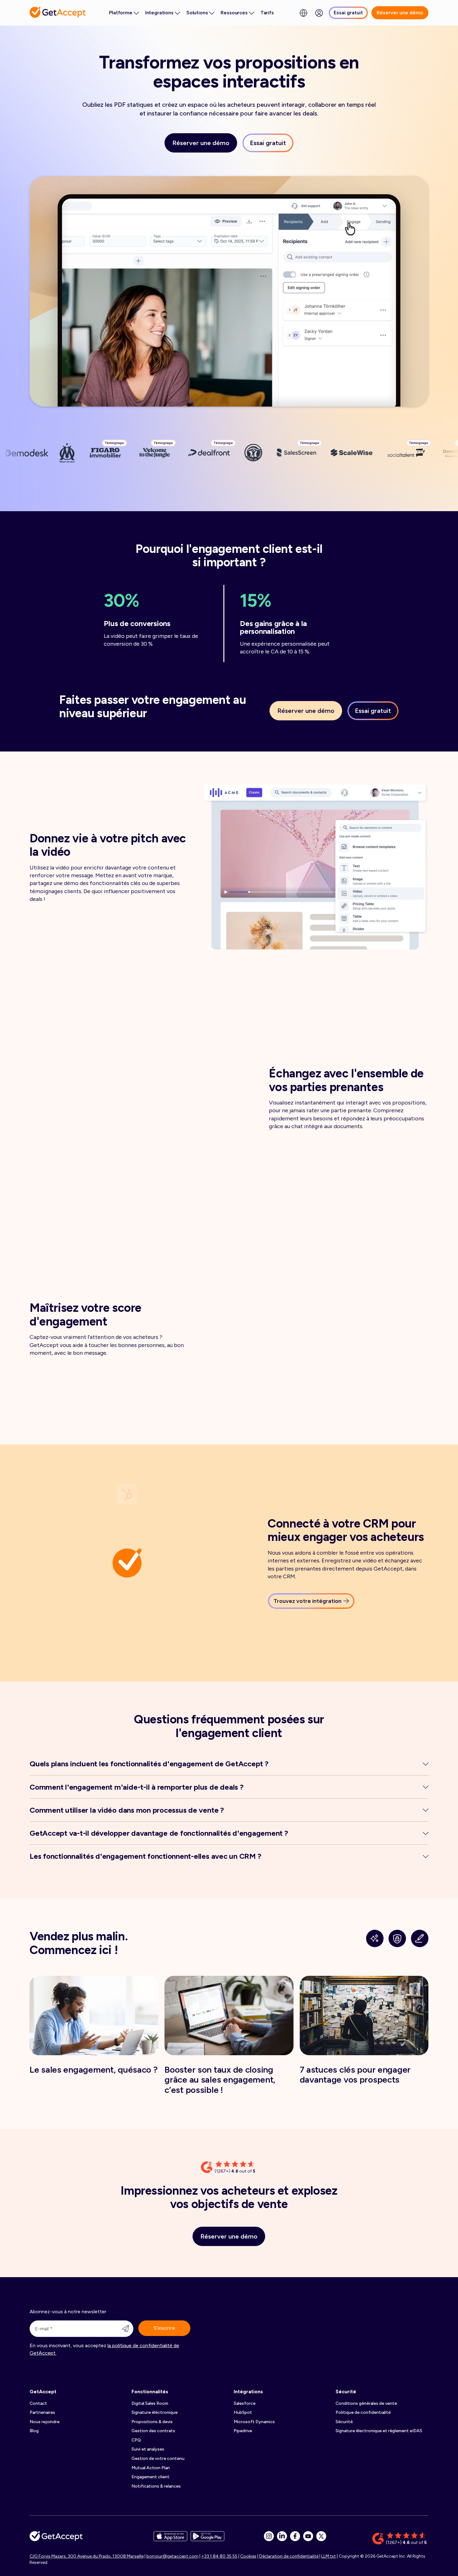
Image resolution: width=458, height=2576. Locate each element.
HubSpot (243, 2412)
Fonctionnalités (150, 2392)
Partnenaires (42, 2412)
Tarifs (267, 13)
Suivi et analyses (148, 2449)
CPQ (136, 2440)
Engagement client (150, 2477)
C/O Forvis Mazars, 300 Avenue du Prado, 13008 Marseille (87, 2556)
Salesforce (245, 2403)
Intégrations (248, 2392)
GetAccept (43, 2392)
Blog (34, 2431)
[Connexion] (319, 13)
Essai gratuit (348, 13)
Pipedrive (243, 2431)
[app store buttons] (170, 2538)
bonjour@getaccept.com (172, 2556)
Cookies (248, 2556)
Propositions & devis (152, 2422)
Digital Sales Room (150, 2403)
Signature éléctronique (155, 2412)
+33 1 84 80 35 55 (219, 2556)
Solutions (197, 13)
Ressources (234, 13)
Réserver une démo (400, 13)
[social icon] (269, 2536)
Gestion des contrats (153, 2431)
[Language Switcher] (303, 13)
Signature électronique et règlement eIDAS (379, 2431)
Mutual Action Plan (151, 2468)
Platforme (121, 13)
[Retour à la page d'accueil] (58, 12)
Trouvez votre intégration (308, 1601)
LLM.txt (329, 2556)
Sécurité (346, 2392)
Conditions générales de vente (366, 2403)
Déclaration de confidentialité (289, 2556)
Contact (38, 2403)
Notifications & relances (156, 2486)
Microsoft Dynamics (254, 2422)
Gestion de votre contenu (158, 2458)
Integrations (159, 13)
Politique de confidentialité (363, 2412)
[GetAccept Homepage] (56, 2538)
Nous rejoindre (45, 2422)
